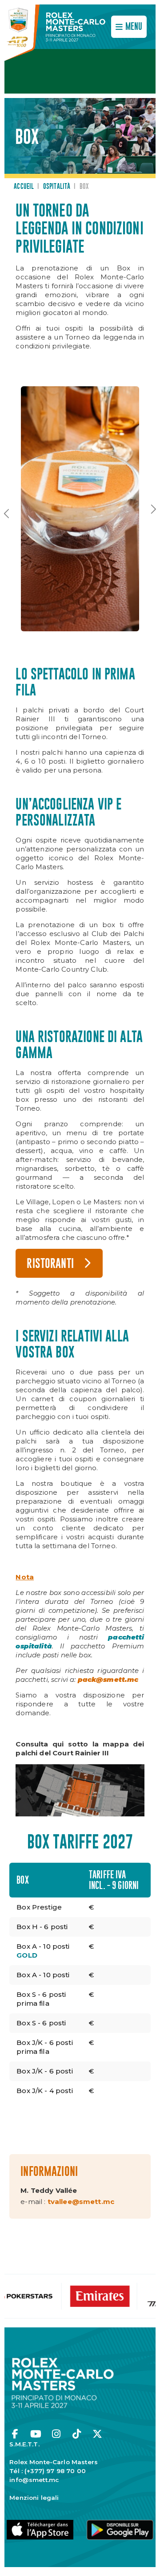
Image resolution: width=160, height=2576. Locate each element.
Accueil (24, 187)
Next (153, 512)
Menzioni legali (34, 2498)
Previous (7, 516)
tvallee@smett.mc (81, 2202)
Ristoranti (50, 1264)
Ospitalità (57, 187)
